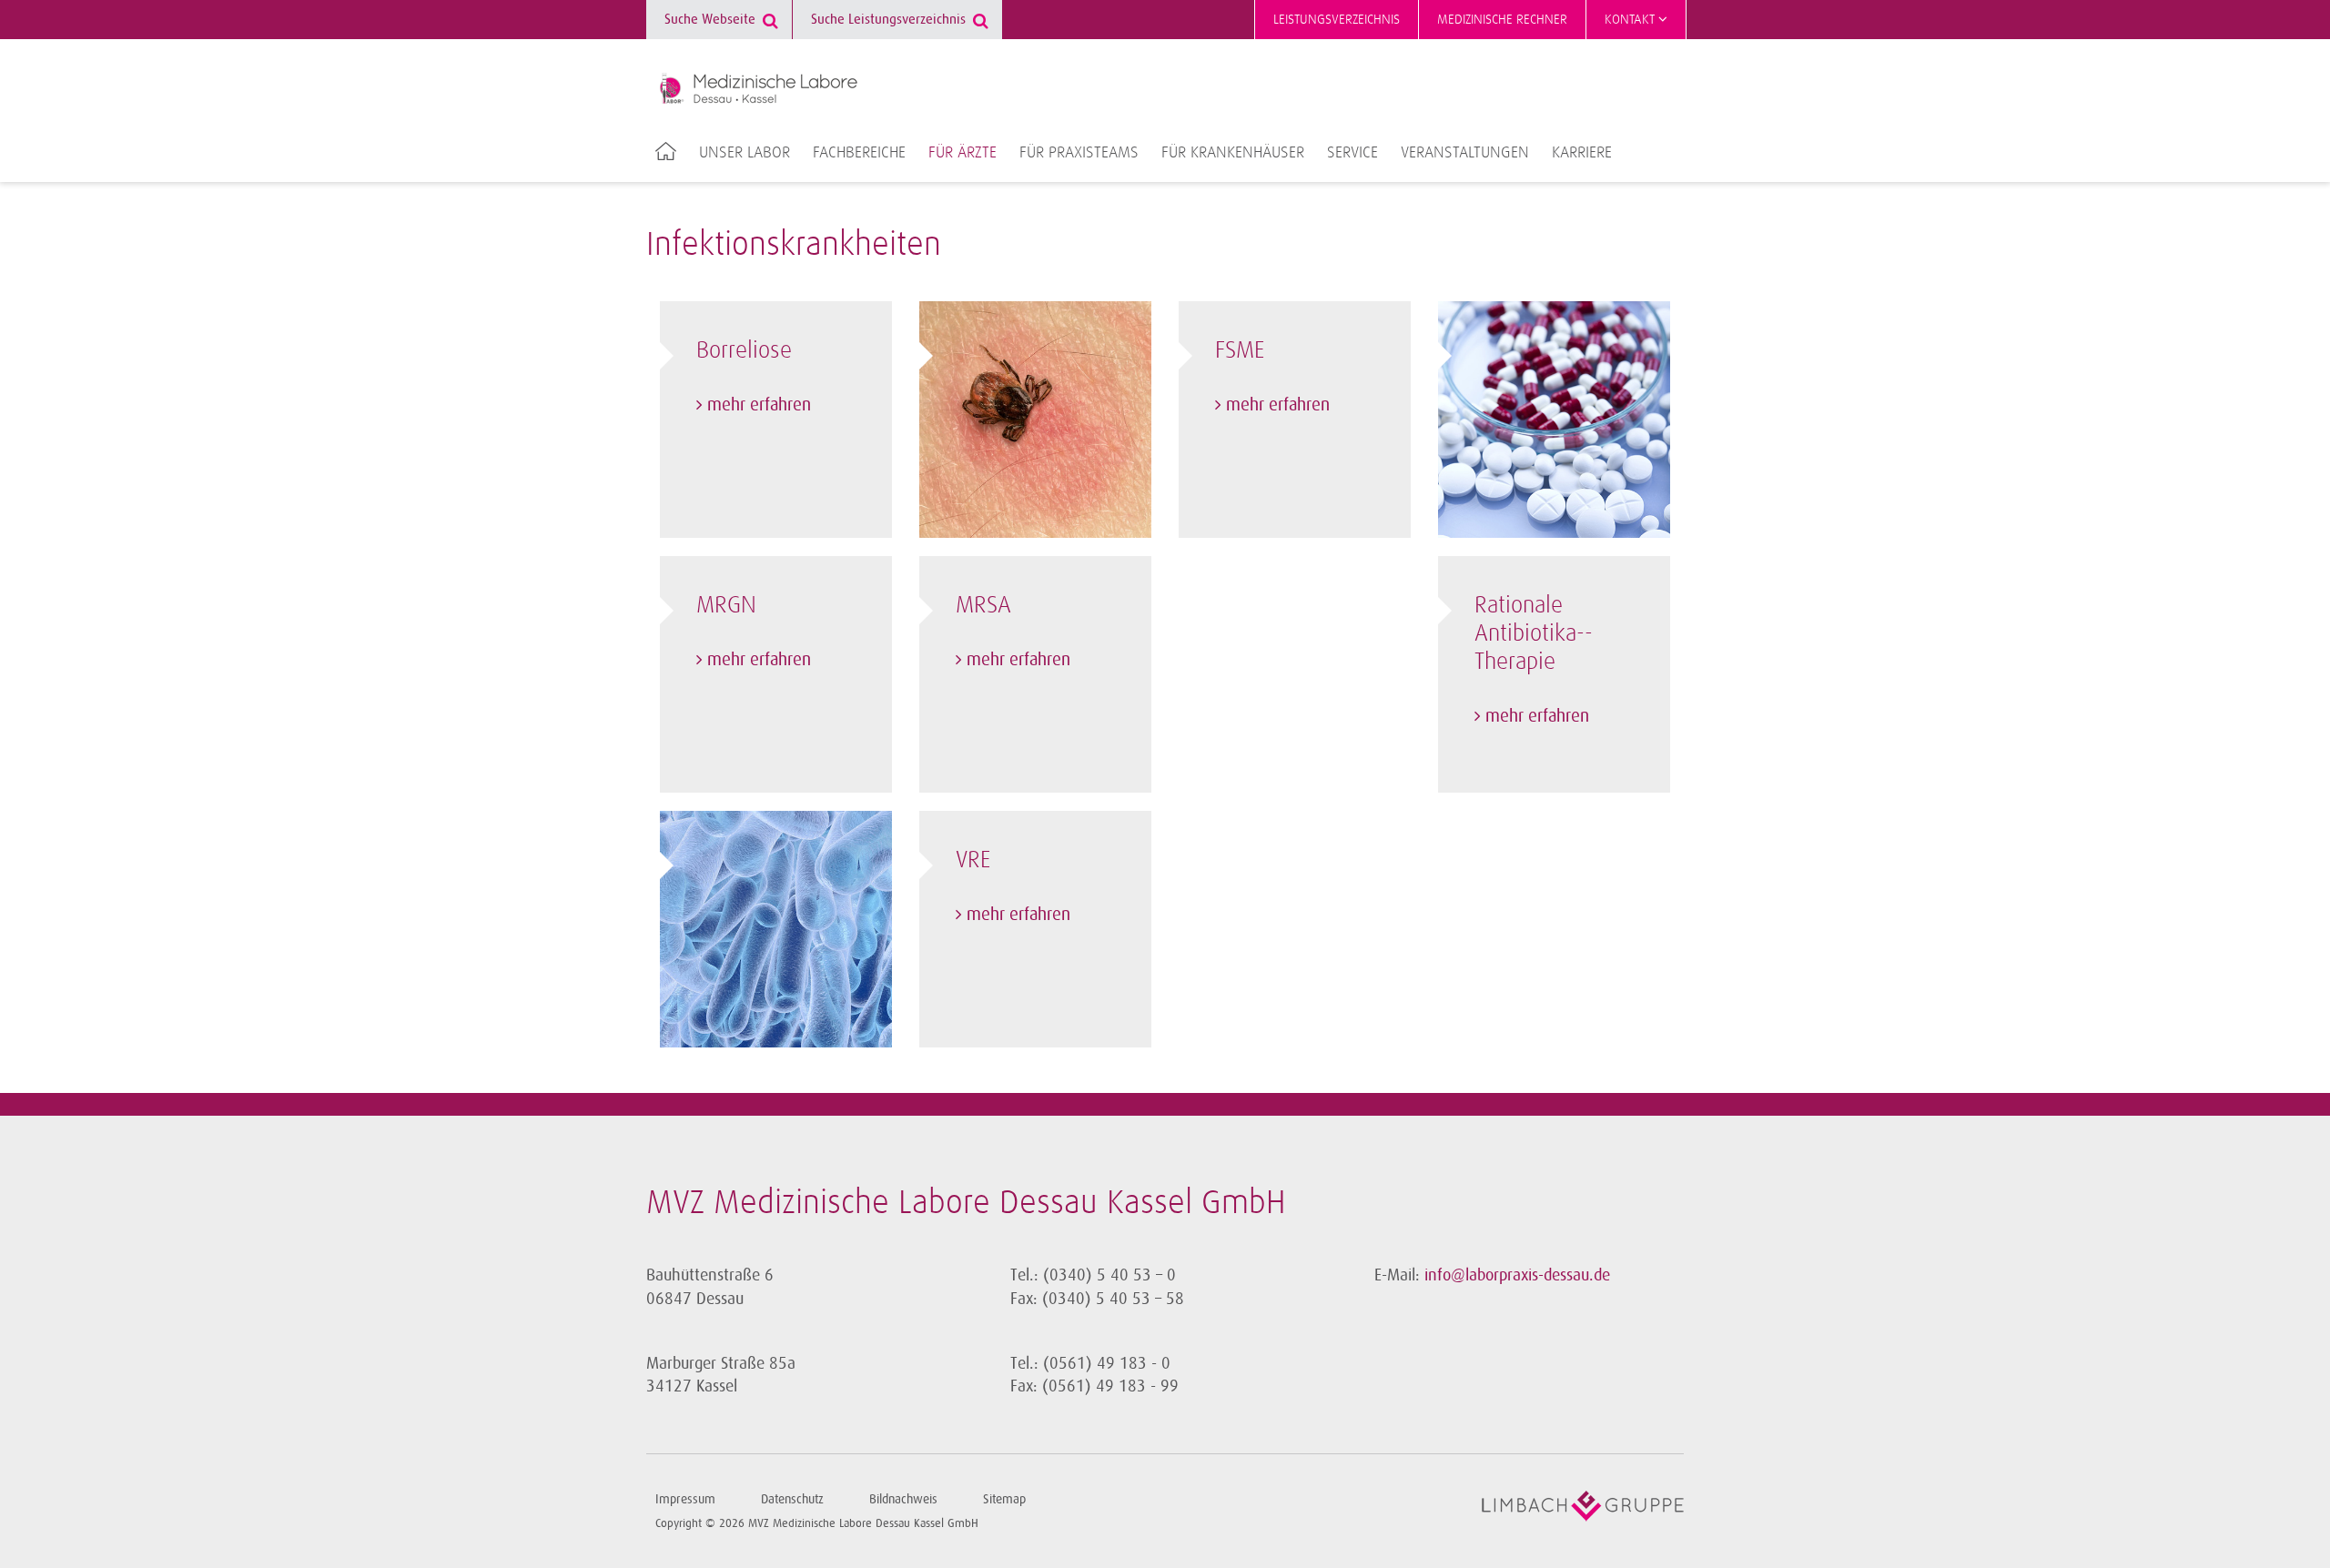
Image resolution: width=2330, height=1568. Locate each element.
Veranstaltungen (1465, 153)
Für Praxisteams (1079, 153)
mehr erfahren (759, 405)
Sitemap (1004, 1499)
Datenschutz (792, 1499)
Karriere (1582, 153)
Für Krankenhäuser (1233, 153)
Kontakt (1631, 20)
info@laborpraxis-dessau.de (1517, 1275)
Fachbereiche (859, 153)
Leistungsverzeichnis (1337, 20)
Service (1352, 153)
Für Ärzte (962, 153)
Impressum (685, 1499)
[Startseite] (759, 88)
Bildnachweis (903, 1499)
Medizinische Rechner (1502, 20)
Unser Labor (745, 153)
